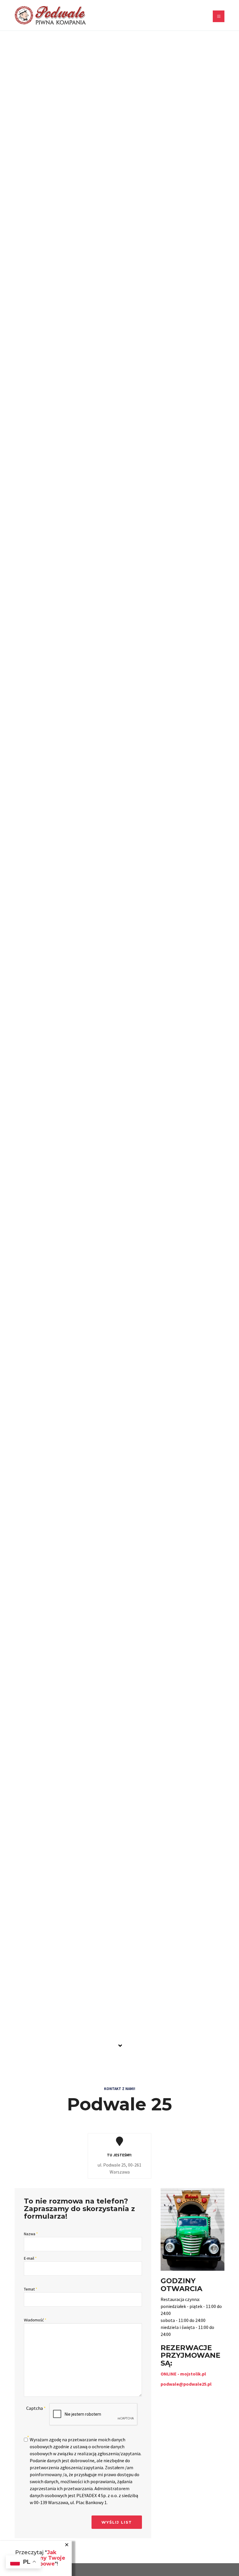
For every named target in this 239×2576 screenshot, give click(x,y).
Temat (31, 2289)
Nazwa (31, 2234)
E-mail (30, 2258)
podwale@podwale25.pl (186, 2384)
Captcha (36, 2408)
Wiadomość (35, 2320)
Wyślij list (117, 2522)
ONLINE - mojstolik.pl (183, 2374)
